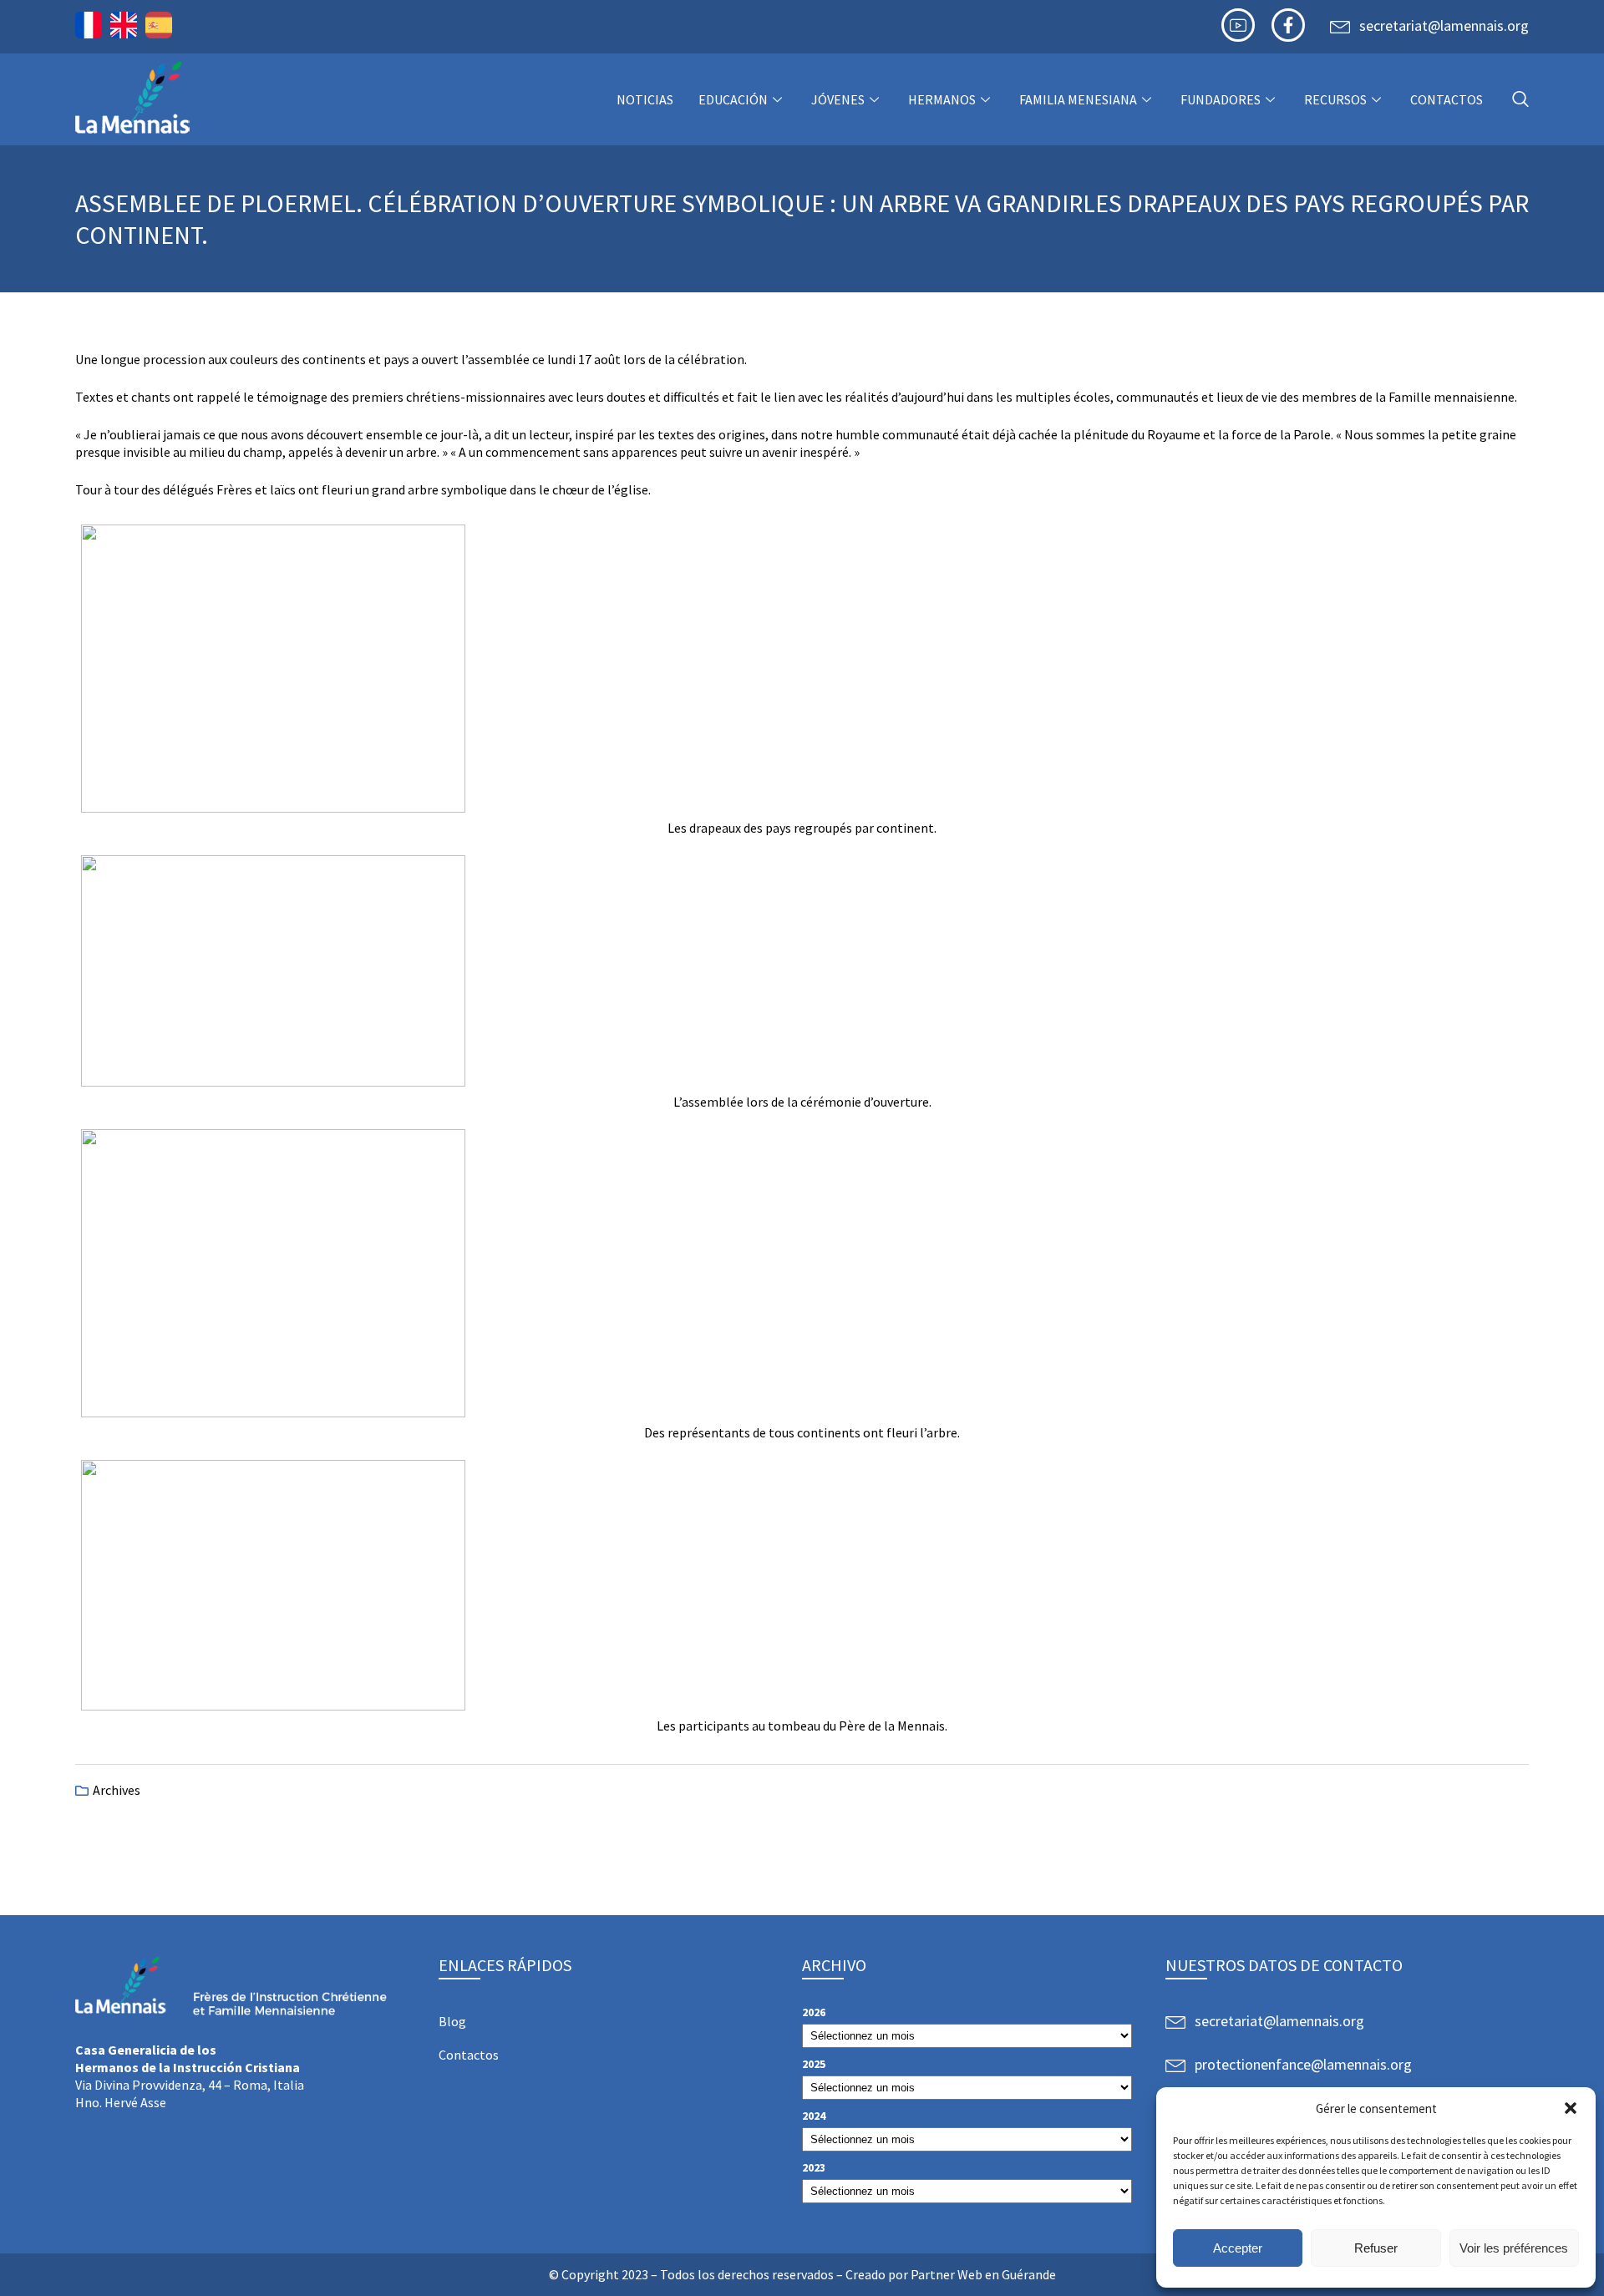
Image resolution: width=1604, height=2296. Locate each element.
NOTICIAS (645, 99)
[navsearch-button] (1520, 100)
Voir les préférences (1514, 2248)
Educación (733, 99)
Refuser (1376, 2248)
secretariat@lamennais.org (1444, 25)
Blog (452, 2021)
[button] (1571, 2108)
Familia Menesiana (1078, 99)
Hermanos (942, 99)
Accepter (1238, 2248)
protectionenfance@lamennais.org (1303, 2064)
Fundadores (1221, 99)
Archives (117, 1790)
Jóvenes (838, 99)
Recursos (1335, 99)
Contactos (1447, 99)
